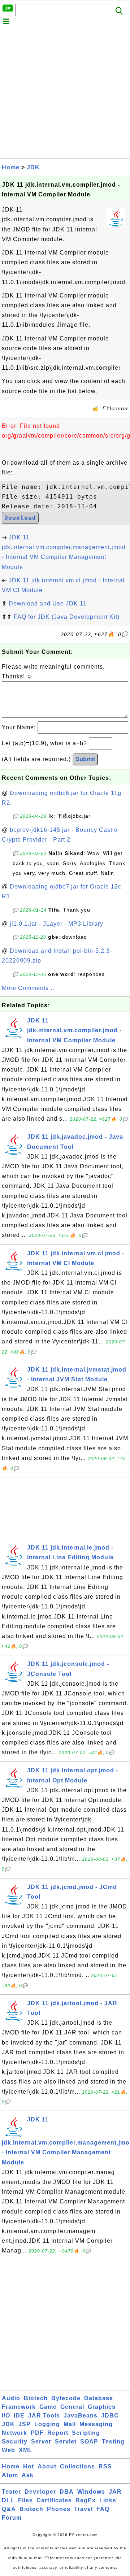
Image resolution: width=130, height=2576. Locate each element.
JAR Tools (44, 2416)
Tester (11, 2492)
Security (15, 2442)
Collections (77, 2466)
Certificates (54, 2500)
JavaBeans (81, 2416)
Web (8, 2450)
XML (25, 2450)
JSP (25, 2424)
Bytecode (66, 2398)
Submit (85, 759)
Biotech (36, 2398)
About (47, 2466)
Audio (11, 2398)
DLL (8, 2500)
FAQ (103, 2509)
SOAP (89, 2442)
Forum (12, 2518)
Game (48, 2407)
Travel (83, 2509)
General (72, 2407)
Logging (47, 2424)
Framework (19, 2407)
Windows (91, 2492)
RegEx (86, 2500)
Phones (59, 2509)
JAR (115, 2492)
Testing (113, 2442)
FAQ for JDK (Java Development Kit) (67, 617)
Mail (70, 2424)
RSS (105, 2466)
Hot (29, 2466)
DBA (67, 2492)
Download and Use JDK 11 (48, 603)
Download (20, 518)
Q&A (9, 2509)
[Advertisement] (65, 94)
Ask (28, 2475)
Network (14, 2433)
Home (11, 167)
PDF (37, 2433)
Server (41, 2442)
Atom (10, 2475)
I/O (6, 2416)
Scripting (86, 2433)
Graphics (102, 2407)
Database (99, 2398)
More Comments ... (29, 988)
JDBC (110, 2416)
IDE (19, 2416)
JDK (33, 167)
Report (58, 2433)
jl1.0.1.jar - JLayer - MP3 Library (57, 924)
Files (25, 2500)
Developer (40, 2492)
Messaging (96, 2424)
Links (108, 2500)
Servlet (66, 2442)
